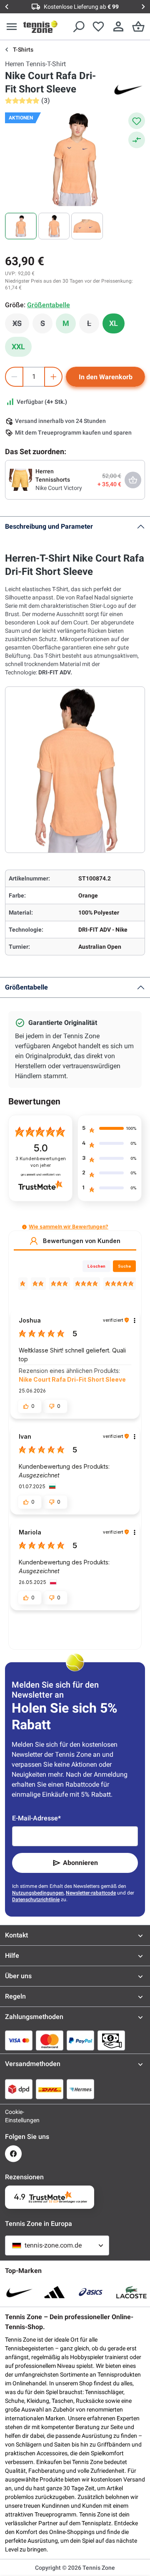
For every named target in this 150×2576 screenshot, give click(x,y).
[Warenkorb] (138, 27)
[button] (24, 1227)
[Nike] (128, 89)
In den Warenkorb (106, 377)
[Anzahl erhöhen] (53, 377)
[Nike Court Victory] (20, 479)
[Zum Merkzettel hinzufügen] (137, 121)
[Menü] (12, 27)
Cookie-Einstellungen (13, 2116)
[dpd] (19, 2089)
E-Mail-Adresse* (36, 1818)
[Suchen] (78, 27)
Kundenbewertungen (41, 1162)
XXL (18, 347)
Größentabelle (26, 987)
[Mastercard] (50, 2040)
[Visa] (19, 2040)
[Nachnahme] (111, 2040)
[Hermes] (80, 2089)
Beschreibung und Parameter (49, 526)
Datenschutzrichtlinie (36, 1900)
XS (21, 326)
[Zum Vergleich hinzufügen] (137, 140)
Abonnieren (80, 1863)
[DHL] (50, 2089)
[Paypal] (80, 2040)
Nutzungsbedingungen (38, 1893)
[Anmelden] (118, 27)
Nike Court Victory (59, 488)
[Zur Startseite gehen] (40, 27)
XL (114, 323)
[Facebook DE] (13, 2154)
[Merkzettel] (98, 27)
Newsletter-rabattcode (91, 1893)
